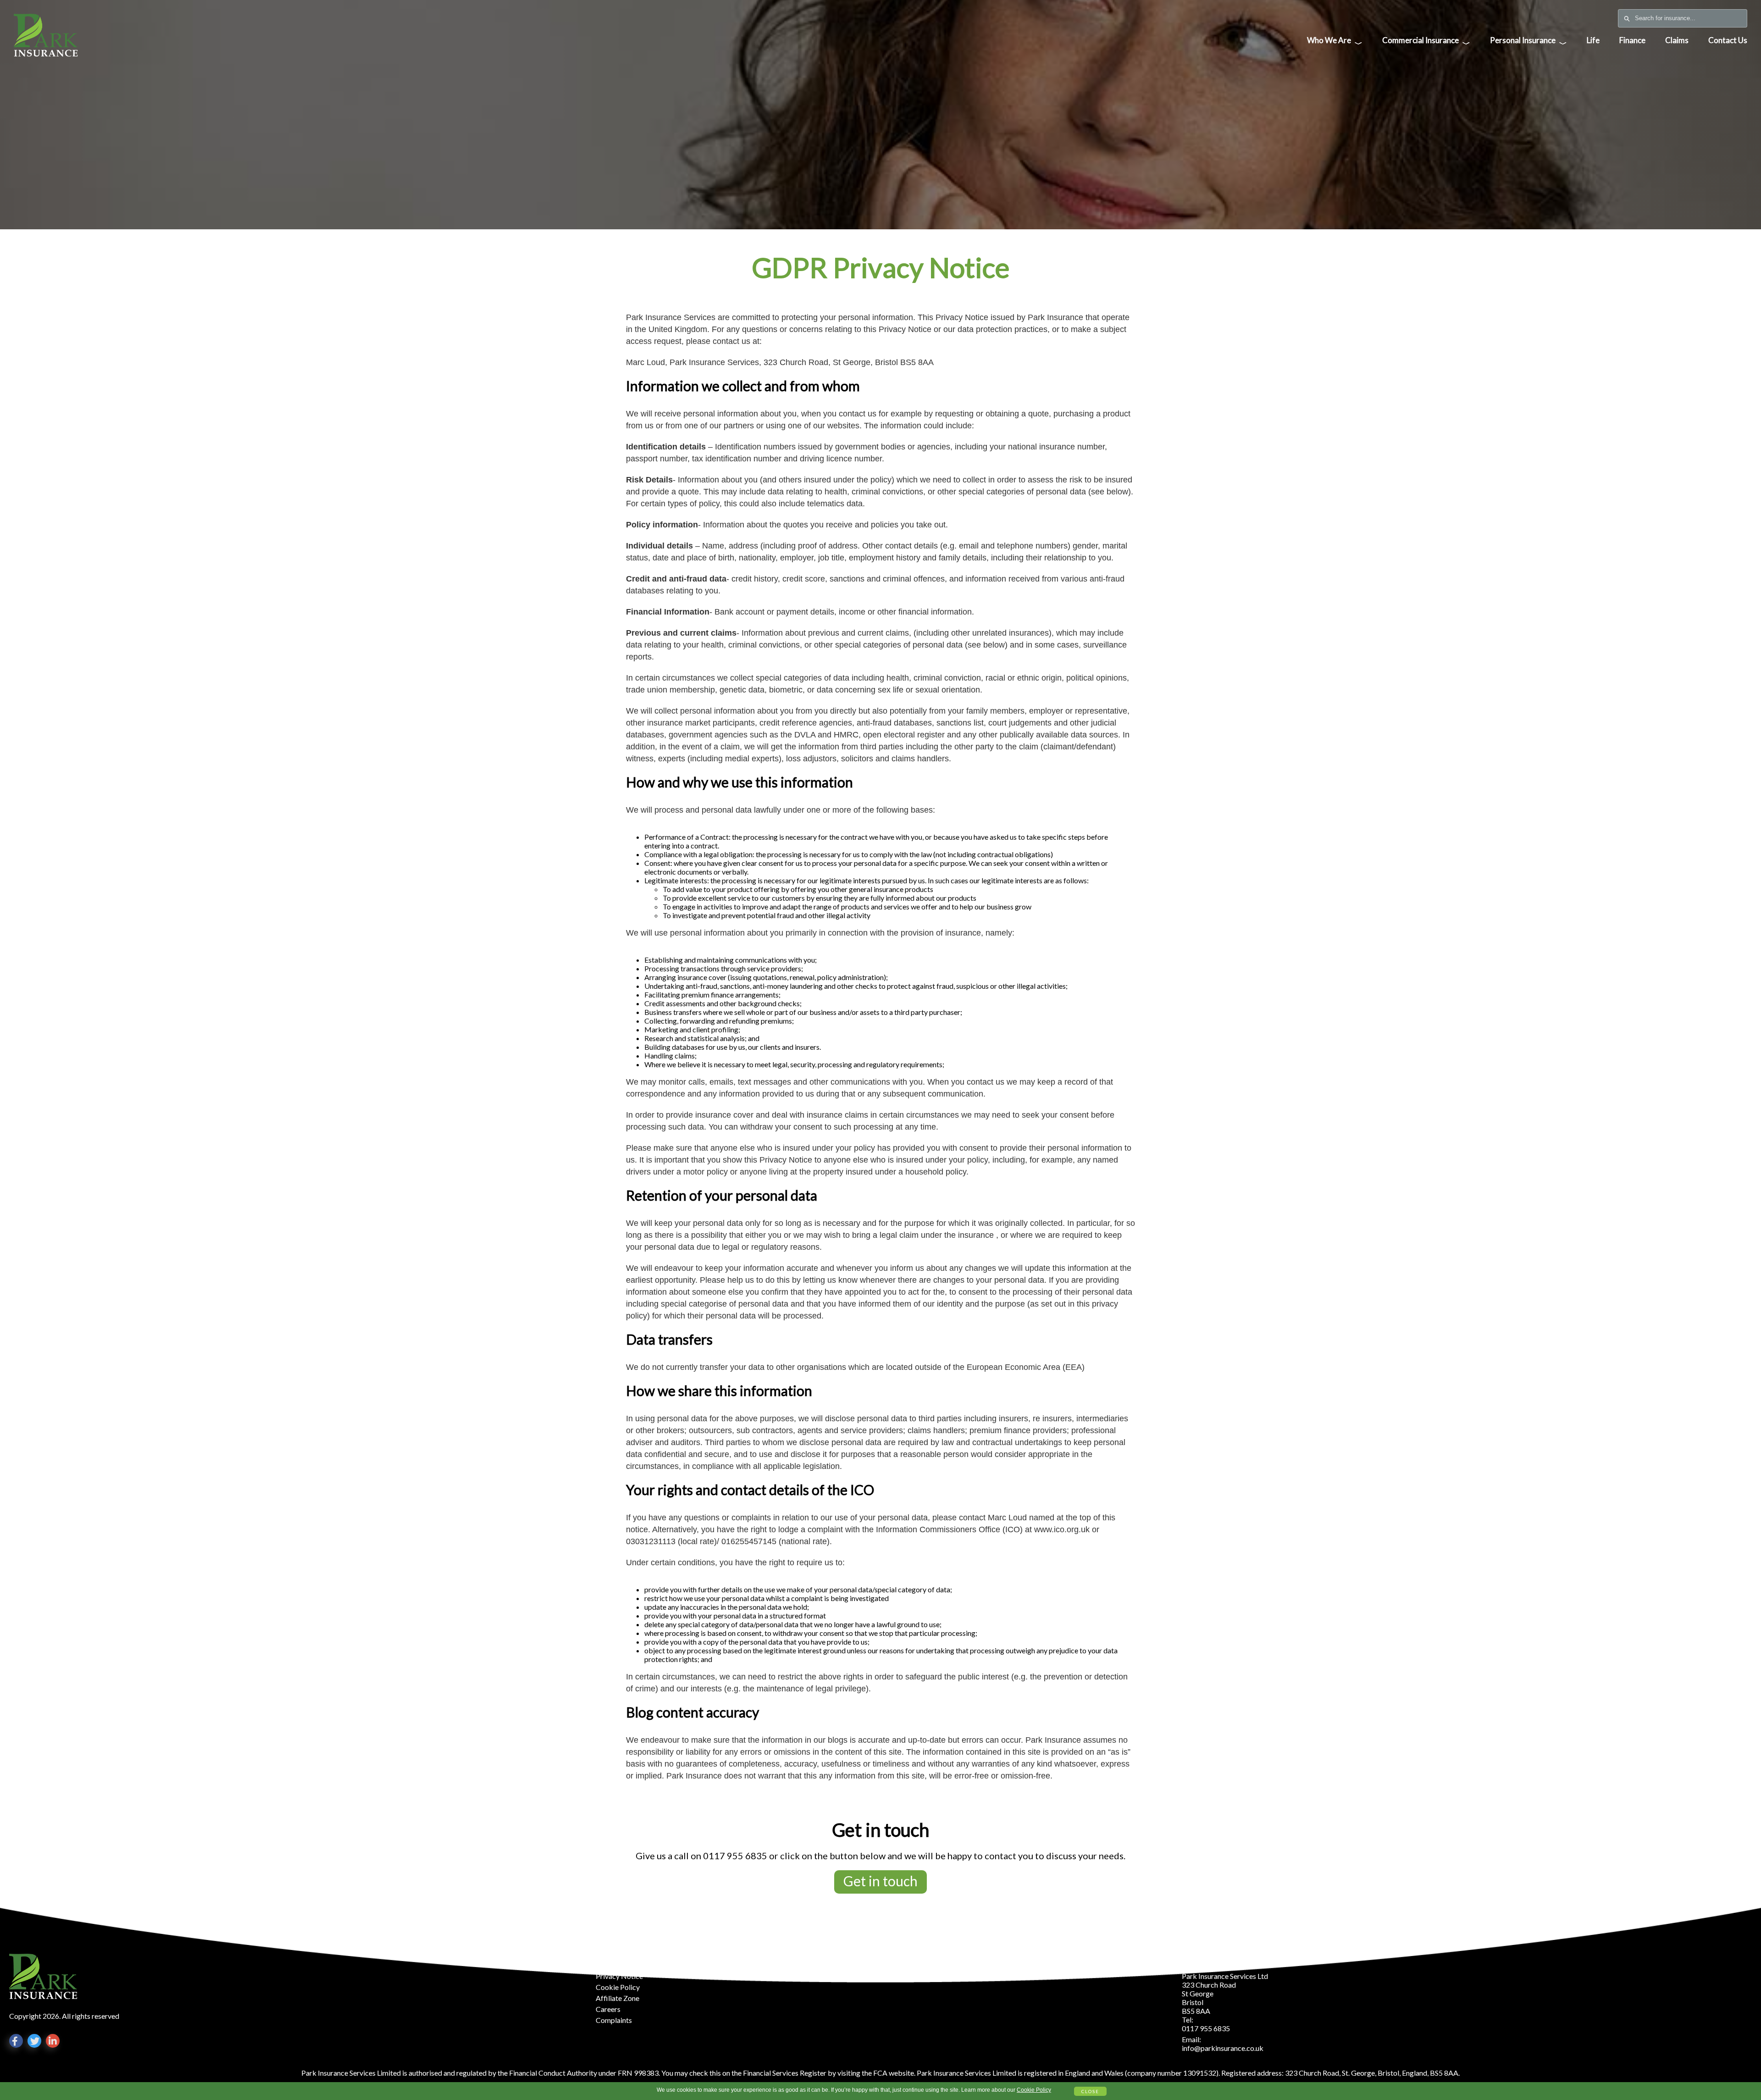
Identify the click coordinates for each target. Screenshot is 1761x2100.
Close (1090, 2091)
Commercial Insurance (1426, 42)
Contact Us (1728, 40)
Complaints (614, 2020)
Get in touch (880, 1881)
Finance (1632, 40)
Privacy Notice (619, 1976)
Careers (608, 2009)
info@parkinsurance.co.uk (1223, 2048)
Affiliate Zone (617, 1998)
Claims (1677, 40)
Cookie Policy (1034, 2090)
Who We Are (1335, 42)
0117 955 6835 (735, 1856)
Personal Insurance (1528, 42)
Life (1593, 40)
